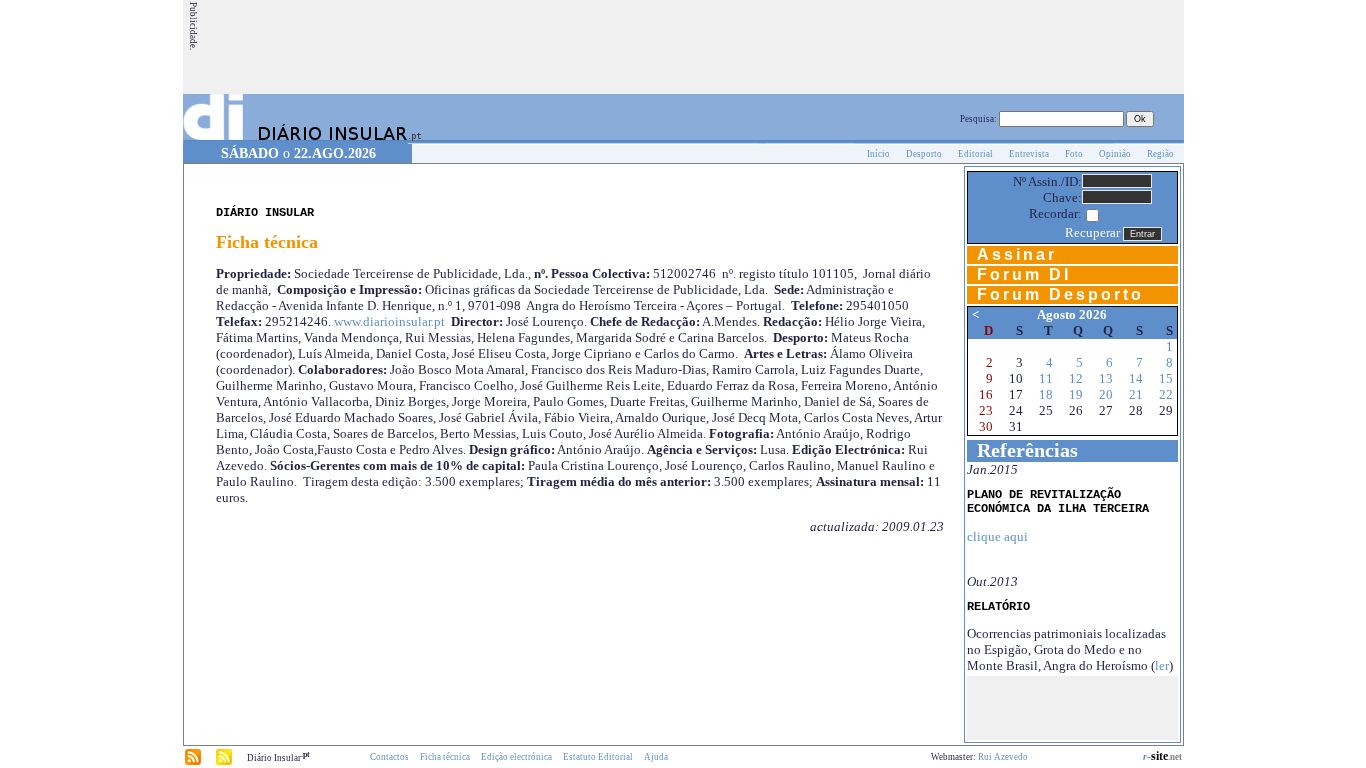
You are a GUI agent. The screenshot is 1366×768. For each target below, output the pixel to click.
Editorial (975, 154)
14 (1136, 378)
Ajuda (656, 757)
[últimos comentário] (224, 762)
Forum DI (1024, 274)
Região (1160, 154)
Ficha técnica (445, 757)
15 (1166, 378)
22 (1166, 394)
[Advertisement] (818, 47)
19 (1076, 394)
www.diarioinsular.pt (389, 321)
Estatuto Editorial (598, 757)
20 (1106, 394)
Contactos (389, 757)
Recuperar (1092, 232)
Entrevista (1029, 154)
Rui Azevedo (1003, 757)
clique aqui (997, 536)
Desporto (924, 154)
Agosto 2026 (1072, 314)
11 (1046, 378)
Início (878, 154)
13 (1106, 378)
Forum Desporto (1060, 294)
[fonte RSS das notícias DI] (193, 762)
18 (1046, 394)
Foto (1074, 154)
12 (1076, 378)
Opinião (1115, 154)
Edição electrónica (516, 757)
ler (1162, 665)
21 (1136, 394)
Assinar (1017, 254)
